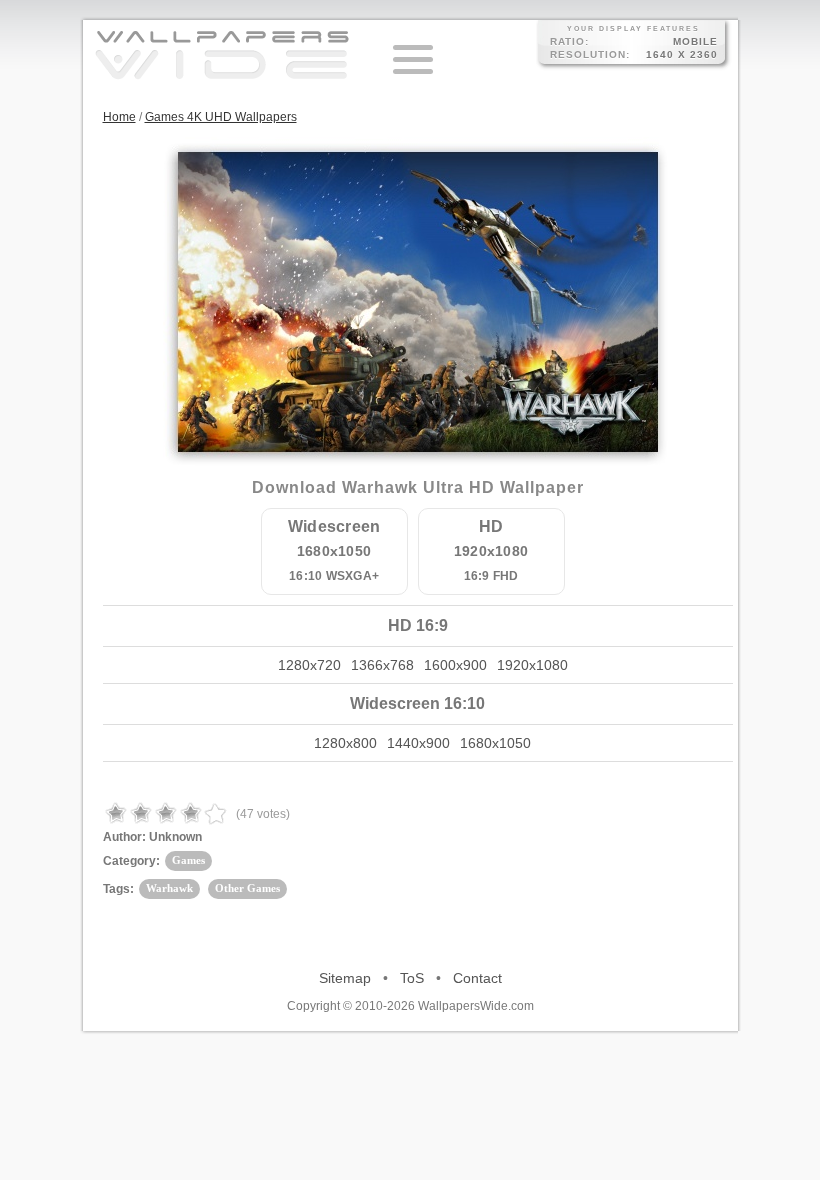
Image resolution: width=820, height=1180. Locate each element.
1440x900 (418, 743)
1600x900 (455, 665)
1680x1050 (495, 743)
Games (188, 860)
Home (119, 117)
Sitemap (345, 978)
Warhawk (169, 888)
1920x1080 (532, 665)
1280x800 (345, 743)
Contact (477, 978)
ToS (412, 978)
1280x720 (309, 665)
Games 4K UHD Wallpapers (221, 117)
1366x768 (382, 665)
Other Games (247, 888)
